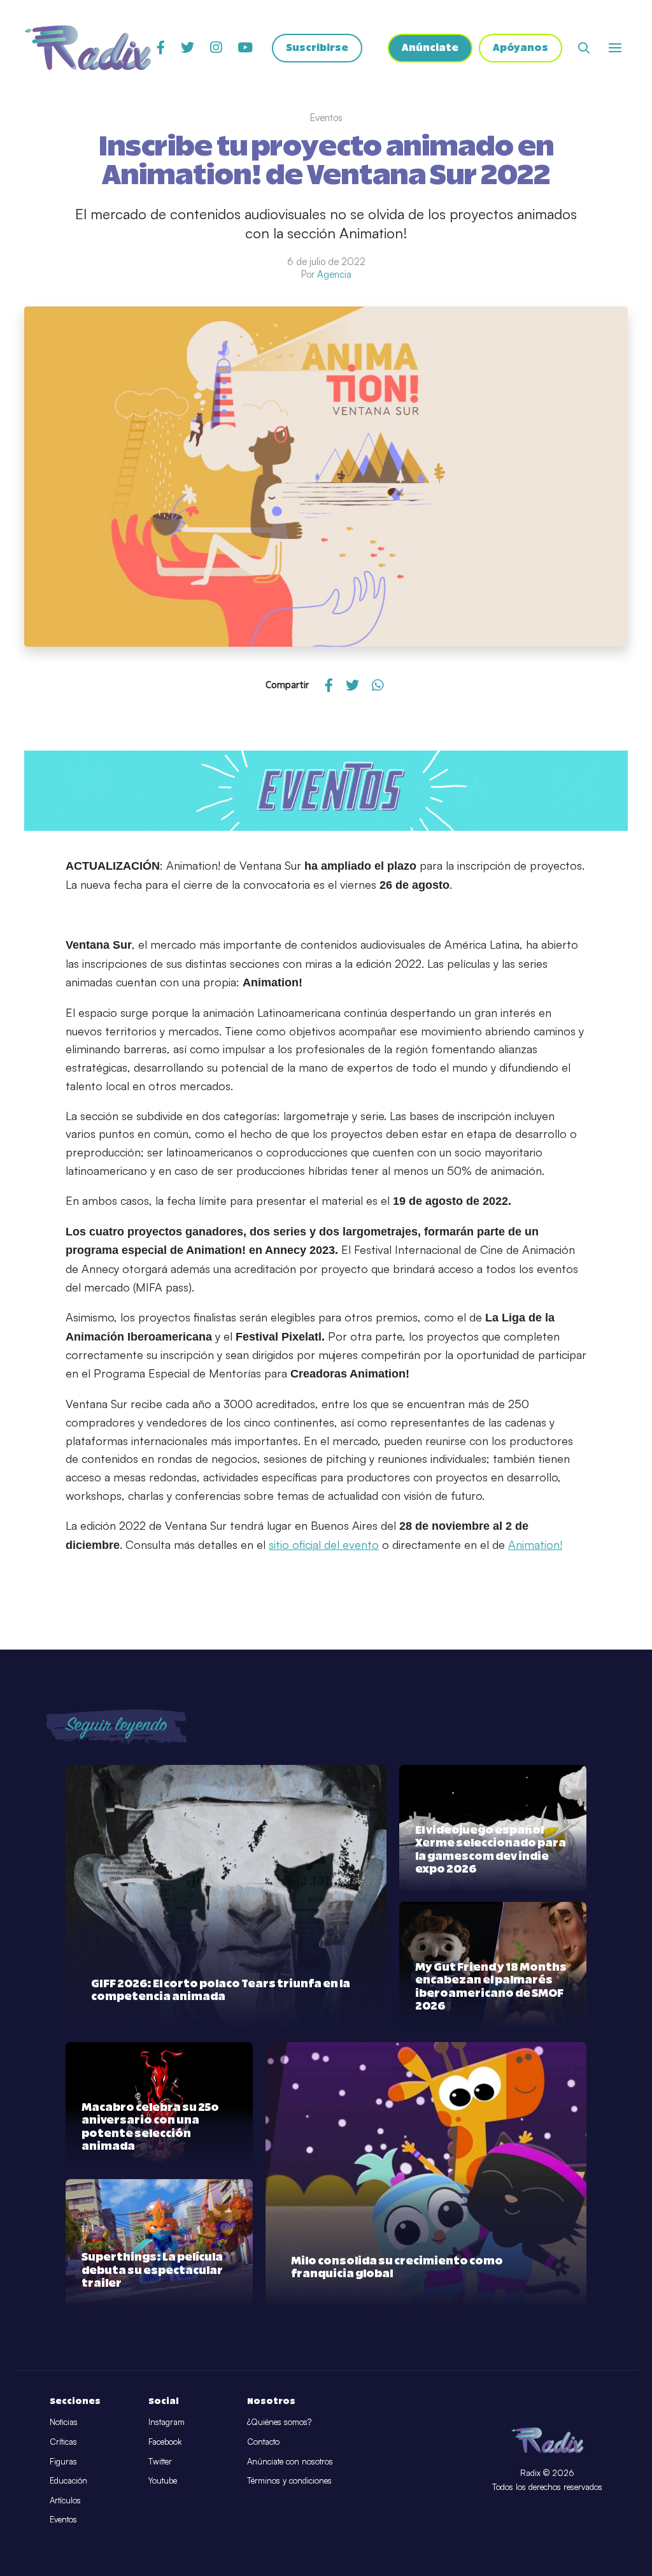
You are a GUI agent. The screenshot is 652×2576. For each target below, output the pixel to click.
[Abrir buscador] (584, 48)
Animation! (535, 1544)
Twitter (160, 2461)
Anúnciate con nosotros (290, 2461)
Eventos (63, 2519)
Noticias (64, 2422)
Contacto (263, 2442)
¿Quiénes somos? (279, 2422)
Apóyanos (521, 48)
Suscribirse (317, 48)
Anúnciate (430, 48)
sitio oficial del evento (324, 1544)
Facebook (165, 2442)
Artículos (65, 2500)
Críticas (63, 2442)
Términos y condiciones (289, 2480)
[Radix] (88, 48)
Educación (68, 2480)
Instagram (167, 2422)
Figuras (63, 2461)
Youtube (163, 2480)
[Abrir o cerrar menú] (615, 48)
